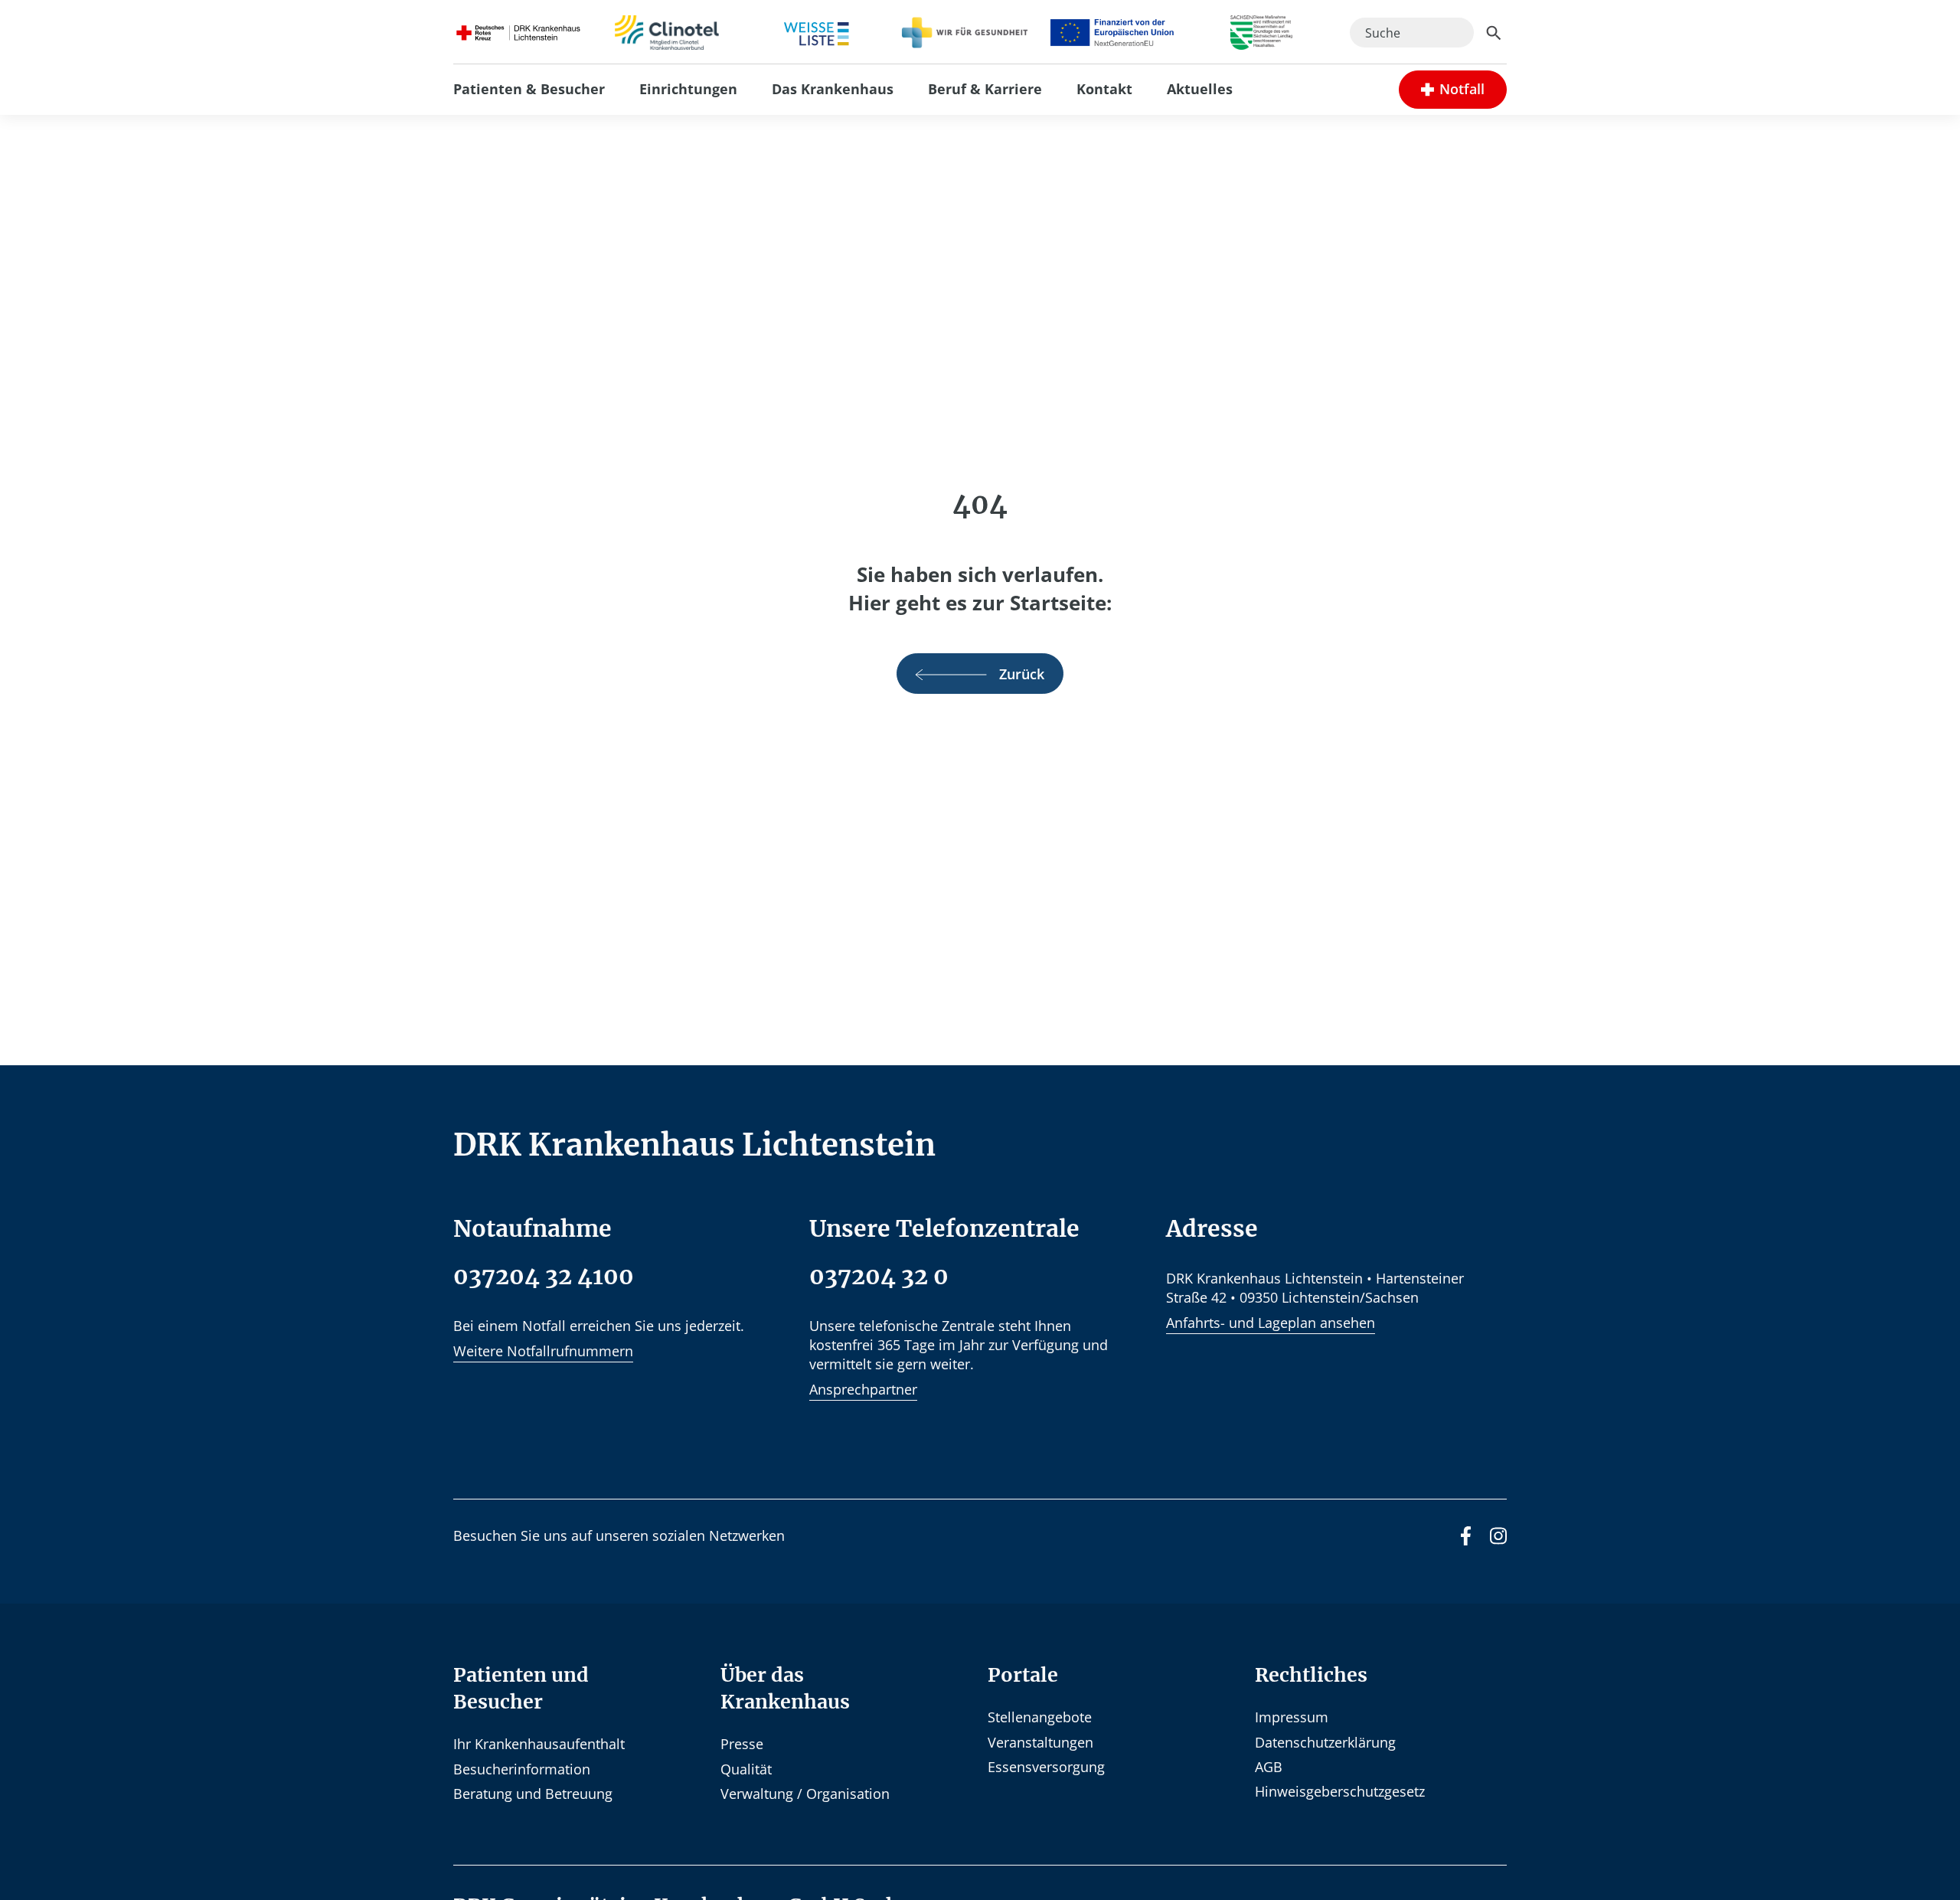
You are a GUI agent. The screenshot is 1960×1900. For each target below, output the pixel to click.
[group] (1453, 89)
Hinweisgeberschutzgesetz (1340, 1791)
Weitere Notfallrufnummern (543, 1351)
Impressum (1292, 1717)
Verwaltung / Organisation (805, 1794)
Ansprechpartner (863, 1389)
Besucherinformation (522, 1769)
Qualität (746, 1769)
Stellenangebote (1040, 1717)
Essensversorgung (1046, 1767)
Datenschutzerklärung (1325, 1742)
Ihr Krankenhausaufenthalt (539, 1744)
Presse (742, 1744)
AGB (1269, 1767)
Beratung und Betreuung (533, 1794)
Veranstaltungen (1040, 1742)
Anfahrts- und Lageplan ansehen (1271, 1323)
